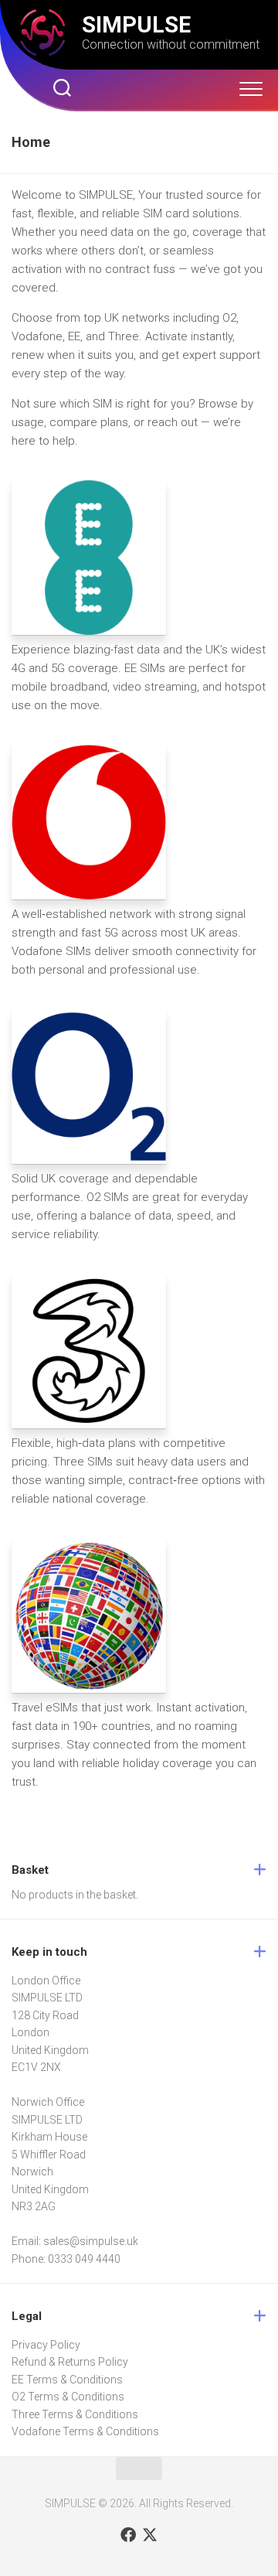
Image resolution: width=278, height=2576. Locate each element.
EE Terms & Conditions (67, 2380)
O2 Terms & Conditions (68, 2397)
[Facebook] (128, 2535)
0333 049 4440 (84, 2259)
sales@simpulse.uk (91, 2241)
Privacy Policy (46, 2345)
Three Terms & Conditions (75, 2414)
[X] (150, 2535)
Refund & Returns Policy (70, 2362)
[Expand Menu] (251, 90)
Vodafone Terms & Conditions (85, 2431)
